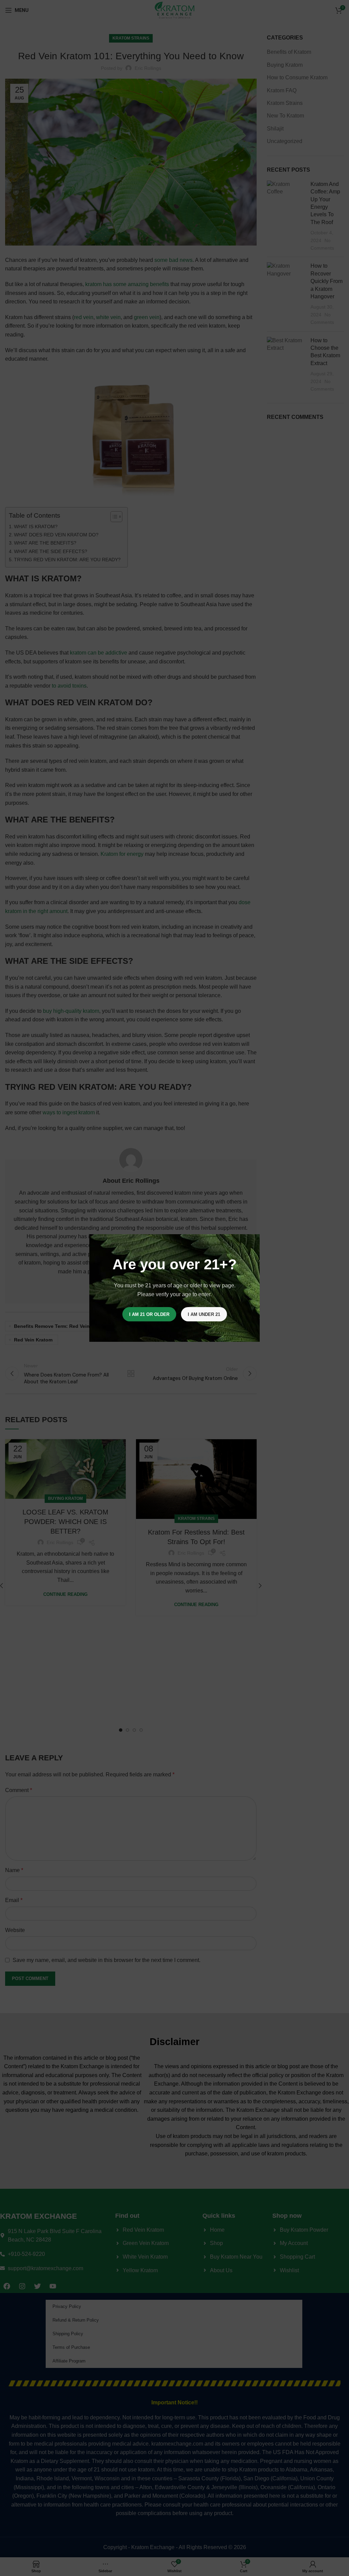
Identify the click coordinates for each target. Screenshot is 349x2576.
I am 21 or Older (149, 1314)
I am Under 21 (204, 1314)
